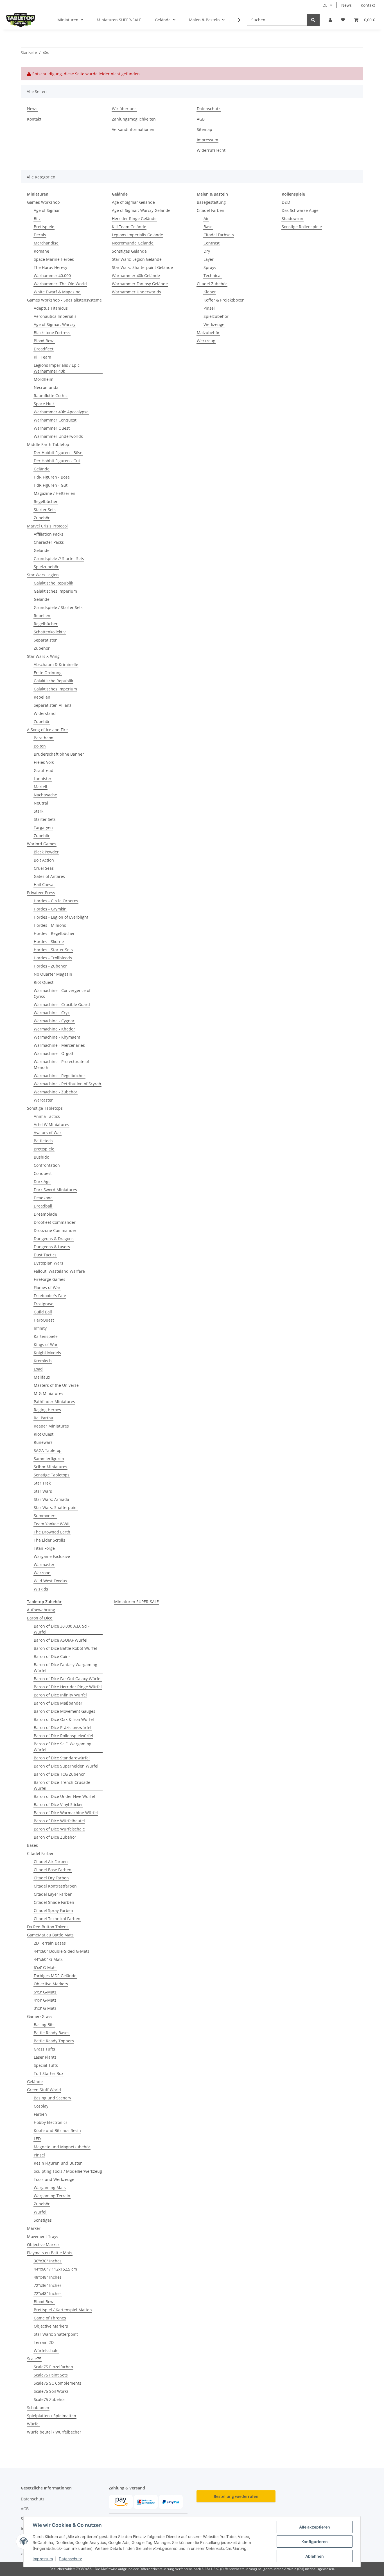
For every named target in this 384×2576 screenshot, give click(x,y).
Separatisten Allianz (53, 705)
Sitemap (205, 129)
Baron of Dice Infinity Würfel (60, 1695)
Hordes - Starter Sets (53, 950)
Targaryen (43, 827)
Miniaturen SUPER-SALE (136, 1602)
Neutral (41, 803)
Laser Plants (45, 2057)
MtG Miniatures (48, 1393)
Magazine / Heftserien (55, 493)
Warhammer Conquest (55, 420)
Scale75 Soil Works (51, 2391)
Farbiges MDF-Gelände (55, 1976)
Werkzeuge (214, 324)
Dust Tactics (45, 1255)
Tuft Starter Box (48, 2073)
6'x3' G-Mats (45, 1992)
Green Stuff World (44, 2090)
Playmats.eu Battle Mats (50, 2253)
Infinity (40, 1328)
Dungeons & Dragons (54, 1239)
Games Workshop (43, 202)
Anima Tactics (47, 1116)
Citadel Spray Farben (53, 1910)
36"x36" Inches (48, 2261)
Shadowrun (292, 218)
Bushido (41, 1157)
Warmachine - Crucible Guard (62, 1004)
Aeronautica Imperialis (55, 316)
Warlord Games (42, 844)
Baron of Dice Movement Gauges (65, 1711)
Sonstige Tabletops (45, 1108)
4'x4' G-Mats (45, 2000)
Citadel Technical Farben (57, 1919)
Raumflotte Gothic (51, 396)
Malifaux (42, 1377)
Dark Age (42, 1181)
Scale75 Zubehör (49, 2399)
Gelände (42, 469)
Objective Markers (51, 1984)
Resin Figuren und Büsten (58, 2163)
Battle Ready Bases (52, 2033)
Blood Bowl (44, 341)
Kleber (210, 292)
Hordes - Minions (50, 925)
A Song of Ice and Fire (47, 730)
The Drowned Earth (52, 1532)
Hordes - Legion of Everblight (61, 917)
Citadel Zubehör (212, 284)
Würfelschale (46, 2350)
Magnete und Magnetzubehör (62, 2147)
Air (206, 218)
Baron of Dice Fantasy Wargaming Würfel (65, 1668)
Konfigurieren (315, 2542)
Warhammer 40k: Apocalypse (61, 412)
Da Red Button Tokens (48, 1927)
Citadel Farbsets (219, 235)
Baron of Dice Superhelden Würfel (66, 1766)
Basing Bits (44, 2025)
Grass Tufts (44, 2049)
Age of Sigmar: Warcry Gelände (141, 210)
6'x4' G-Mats (45, 1967)
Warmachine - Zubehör (56, 1092)
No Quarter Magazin (53, 974)
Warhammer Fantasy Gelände (140, 284)
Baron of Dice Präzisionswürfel (63, 1727)
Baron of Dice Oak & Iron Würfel (64, 1719)
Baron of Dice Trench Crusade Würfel (62, 1785)
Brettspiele (44, 227)
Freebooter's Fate (50, 1296)
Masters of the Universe (56, 1385)
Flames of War (47, 1287)
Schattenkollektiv (50, 632)
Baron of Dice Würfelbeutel (59, 1821)
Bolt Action (44, 860)
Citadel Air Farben (51, 1862)
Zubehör (42, 518)
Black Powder (46, 852)
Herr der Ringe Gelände (134, 218)
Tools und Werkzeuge (54, 2179)
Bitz (37, 218)
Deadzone (43, 1198)
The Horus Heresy (50, 267)
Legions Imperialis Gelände (137, 235)
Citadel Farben (211, 210)
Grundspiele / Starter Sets (58, 607)
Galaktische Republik (53, 583)
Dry (207, 251)
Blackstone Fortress (52, 333)
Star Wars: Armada (51, 1499)
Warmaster (44, 1565)
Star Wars (43, 1491)
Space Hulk (44, 404)
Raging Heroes (47, 1410)
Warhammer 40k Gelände (136, 276)
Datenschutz (70, 2559)
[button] (330, 20)
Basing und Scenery (52, 2098)
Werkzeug (206, 341)
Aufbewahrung (41, 1610)
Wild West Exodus (50, 1581)
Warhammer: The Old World (60, 284)
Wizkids (41, 1589)
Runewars (43, 1442)
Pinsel (209, 308)
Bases (32, 1845)
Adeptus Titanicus (51, 308)
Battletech (43, 1141)
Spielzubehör (46, 567)
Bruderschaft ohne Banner (59, 754)
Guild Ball (43, 1312)
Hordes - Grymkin (50, 909)
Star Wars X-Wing (43, 656)
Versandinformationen (133, 129)
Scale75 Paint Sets (51, 2375)
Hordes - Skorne (49, 942)
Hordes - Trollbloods (53, 958)
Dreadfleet (44, 349)
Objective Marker (43, 2245)
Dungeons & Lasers (52, 1247)
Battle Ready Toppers (54, 2041)
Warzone (42, 1573)
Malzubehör (208, 333)
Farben (40, 2114)
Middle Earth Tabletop (48, 444)
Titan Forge (44, 1548)
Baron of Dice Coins (52, 1656)
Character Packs (49, 542)
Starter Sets (45, 510)
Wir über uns (124, 109)
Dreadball (43, 1206)
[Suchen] (313, 20)
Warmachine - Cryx (52, 1013)
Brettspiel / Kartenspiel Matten (63, 2310)
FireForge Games (49, 1279)
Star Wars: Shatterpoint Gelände (142, 267)
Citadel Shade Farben (54, 1902)
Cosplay (41, 2106)
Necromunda (46, 387)
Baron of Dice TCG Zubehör (59, 1774)
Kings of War (46, 1344)
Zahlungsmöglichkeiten (134, 119)
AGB (201, 119)
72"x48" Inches (48, 2293)
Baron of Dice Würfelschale (59, 1829)
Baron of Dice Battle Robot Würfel (65, 1648)
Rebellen (42, 616)
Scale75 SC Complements (57, 2383)
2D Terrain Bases (50, 1943)
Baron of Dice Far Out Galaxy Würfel (68, 1679)
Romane (41, 251)
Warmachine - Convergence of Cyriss (62, 993)
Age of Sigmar (47, 210)
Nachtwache (45, 795)
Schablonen (38, 2408)
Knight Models (47, 1353)
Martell (40, 787)
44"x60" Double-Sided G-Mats (62, 1951)
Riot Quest (44, 982)
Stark (39, 811)
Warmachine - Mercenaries (59, 1045)
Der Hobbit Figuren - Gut (57, 461)
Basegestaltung (211, 202)
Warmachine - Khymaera (57, 1037)
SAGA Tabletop (48, 1450)
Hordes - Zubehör (50, 966)
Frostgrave (44, 1304)
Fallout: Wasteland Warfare (59, 1271)
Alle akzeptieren (315, 2527)
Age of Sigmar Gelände (133, 202)
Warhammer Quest (52, 428)
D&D (286, 202)
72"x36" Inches (48, 2285)
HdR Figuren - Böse (52, 477)
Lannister (43, 779)
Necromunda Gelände (133, 243)
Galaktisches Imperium (55, 591)
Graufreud (44, 770)
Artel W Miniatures (51, 1124)
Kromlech (43, 1361)
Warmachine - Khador (54, 1029)
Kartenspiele (46, 1336)
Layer (209, 259)
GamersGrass (40, 2016)
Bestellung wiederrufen (236, 2496)
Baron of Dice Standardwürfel (62, 1758)
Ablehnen (315, 2556)
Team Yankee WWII (52, 1524)
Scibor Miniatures (50, 1467)
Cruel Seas (44, 868)
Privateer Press (41, 893)
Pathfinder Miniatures (54, 1402)
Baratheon (44, 738)
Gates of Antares (49, 876)
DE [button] (325, 5)
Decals (40, 235)
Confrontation (47, 1165)
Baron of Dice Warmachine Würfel (66, 1813)
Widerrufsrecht (211, 150)
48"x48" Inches (48, 2277)
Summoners (45, 1516)
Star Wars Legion (43, 575)
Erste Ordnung (48, 673)
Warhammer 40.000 (52, 276)
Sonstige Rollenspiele (302, 227)
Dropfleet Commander (55, 1222)
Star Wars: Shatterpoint (56, 1507)
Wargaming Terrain (52, 2196)
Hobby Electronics (51, 2122)
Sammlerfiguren (49, 1459)
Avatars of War (48, 1133)
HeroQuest (44, 1320)
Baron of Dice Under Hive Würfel (64, 1796)
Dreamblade (45, 1214)
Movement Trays (43, 2236)
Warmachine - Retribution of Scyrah (67, 1084)
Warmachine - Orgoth (54, 1053)
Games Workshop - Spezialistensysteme (64, 300)
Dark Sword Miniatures (55, 1190)
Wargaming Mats (50, 2188)
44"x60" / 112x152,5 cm (55, 2269)
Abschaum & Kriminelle (56, 664)
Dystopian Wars (48, 1263)
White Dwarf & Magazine (57, 292)
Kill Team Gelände (129, 227)
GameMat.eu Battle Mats (50, 1935)
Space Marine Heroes (54, 259)
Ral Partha (43, 1418)
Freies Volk (44, 762)
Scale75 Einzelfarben (53, 2367)
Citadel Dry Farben (51, 1878)
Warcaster (43, 1100)
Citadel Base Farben (53, 1870)
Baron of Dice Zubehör (55, 1837)
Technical (213, 276)
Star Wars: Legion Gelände (137, 259)
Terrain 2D (44, 2342)
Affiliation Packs (48, 534)
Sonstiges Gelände (129, 251)
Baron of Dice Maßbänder (58, 1703)
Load (38, 1369)
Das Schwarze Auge (300, 210)
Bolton (40, 746)
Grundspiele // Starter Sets (59, 559)
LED (37, 2139)
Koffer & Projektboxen (224, 300)
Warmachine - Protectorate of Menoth (61, 1064)
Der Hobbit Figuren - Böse (58, 453)
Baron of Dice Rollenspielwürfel (63, 1736)
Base (208, 227)
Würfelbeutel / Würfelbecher (54, 2432)
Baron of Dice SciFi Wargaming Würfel (63, 1747)
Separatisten (46, 640)
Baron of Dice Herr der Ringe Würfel (68, 1687)
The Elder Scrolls (49, 1540)
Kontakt (368, 5)
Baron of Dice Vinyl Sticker (58, 1804)
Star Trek (42, 1483)
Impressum (43, 2559)
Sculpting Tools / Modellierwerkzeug (68, 2171)
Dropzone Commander (55, 1230)
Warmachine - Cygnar (54, 1021)
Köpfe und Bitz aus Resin (57, 2130)
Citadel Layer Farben (53, 1894)
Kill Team (42, 357)
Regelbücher (46, 501)
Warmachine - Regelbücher (59, 1076)
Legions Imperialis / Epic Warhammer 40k (57, 368)
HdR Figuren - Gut (51, 485)
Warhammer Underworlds (58, 436)
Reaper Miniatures (51, 1426)
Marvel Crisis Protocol (47, 526)
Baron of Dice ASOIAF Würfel (61, 1640)
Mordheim (44, 379)
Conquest (43, 1173)
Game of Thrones (50, 2318)
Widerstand (45, 713)
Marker (34, 2228)
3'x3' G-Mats (45, 2008)
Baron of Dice (40, 1618)
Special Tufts (46, 2065)
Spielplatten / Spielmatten (52, 2416)
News (346, 5)
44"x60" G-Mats (48, 1959)
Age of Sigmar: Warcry (55, 324)
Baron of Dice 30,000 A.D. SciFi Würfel (62, 1629)
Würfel (40, 2212)
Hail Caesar (44, 884)
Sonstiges (43, 2220)
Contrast (212, 243)
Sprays (210, 267)
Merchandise (46, 243)
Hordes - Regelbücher (54, 933)
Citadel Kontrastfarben (55, 1886)
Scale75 (34, 2359)
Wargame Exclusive (52, 1556)
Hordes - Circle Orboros (56, 901)
